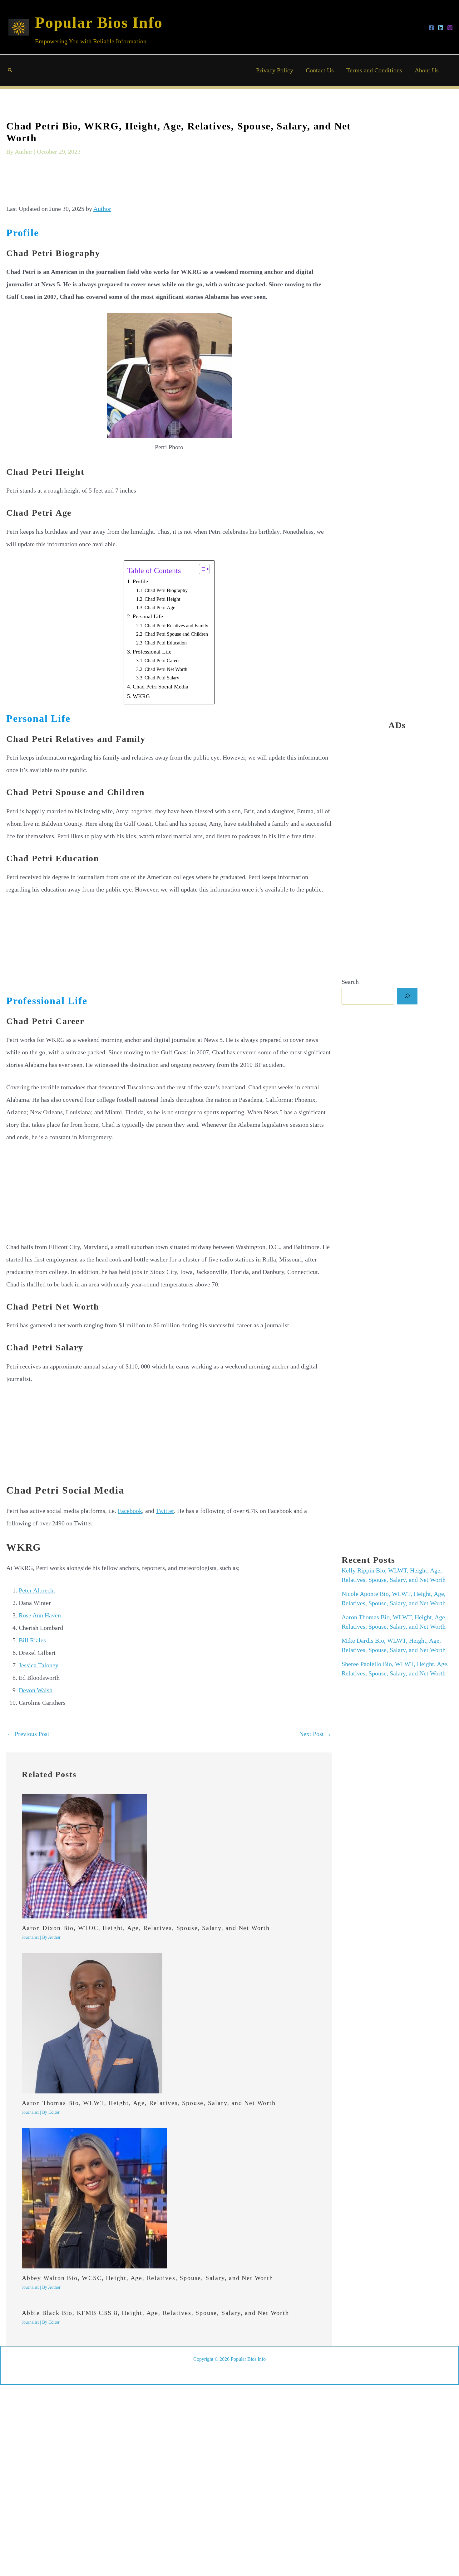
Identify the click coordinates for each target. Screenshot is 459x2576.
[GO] (407, 996)
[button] (10, 70)
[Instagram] (450, 28)
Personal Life (148, 616)
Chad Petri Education (166, 643)
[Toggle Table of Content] (201, 569)
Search (350, 981)
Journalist (30, 1937)
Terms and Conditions (374, 70)
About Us (427, 70)
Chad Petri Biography (166, 591)
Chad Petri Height (162, 599)
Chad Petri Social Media (160, 687)
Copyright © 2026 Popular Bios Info (230, 2359)
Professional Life (152, 652)
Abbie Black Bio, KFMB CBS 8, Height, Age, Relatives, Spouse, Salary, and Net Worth (155, 2313)
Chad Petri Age (160, 608)
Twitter (165, 1511)
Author (102, 209)
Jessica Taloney (39, 1665)
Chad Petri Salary (162, 678)
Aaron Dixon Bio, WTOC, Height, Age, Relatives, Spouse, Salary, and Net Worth (146, 1928)
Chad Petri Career (162, 661)
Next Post (315, 1734)
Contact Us (320, 70)
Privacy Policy (275, 70)
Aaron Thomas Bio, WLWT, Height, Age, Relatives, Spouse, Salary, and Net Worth (149, 2103)
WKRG (141, 696)
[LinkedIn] (441, 28)
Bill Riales (33, 1640)
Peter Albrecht (37, 1590)
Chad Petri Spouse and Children (176, 634)
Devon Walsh (36, 1690)
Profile (140, 581)
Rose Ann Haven (40, 1615)
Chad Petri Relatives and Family (176, 626)
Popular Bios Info (99, 22)
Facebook (130, 1511)
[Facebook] (431, 28)
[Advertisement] (169, 184)
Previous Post (28, 1734)
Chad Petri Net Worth (166, 669)
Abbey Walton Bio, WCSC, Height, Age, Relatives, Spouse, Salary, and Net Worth (148, 2278)
